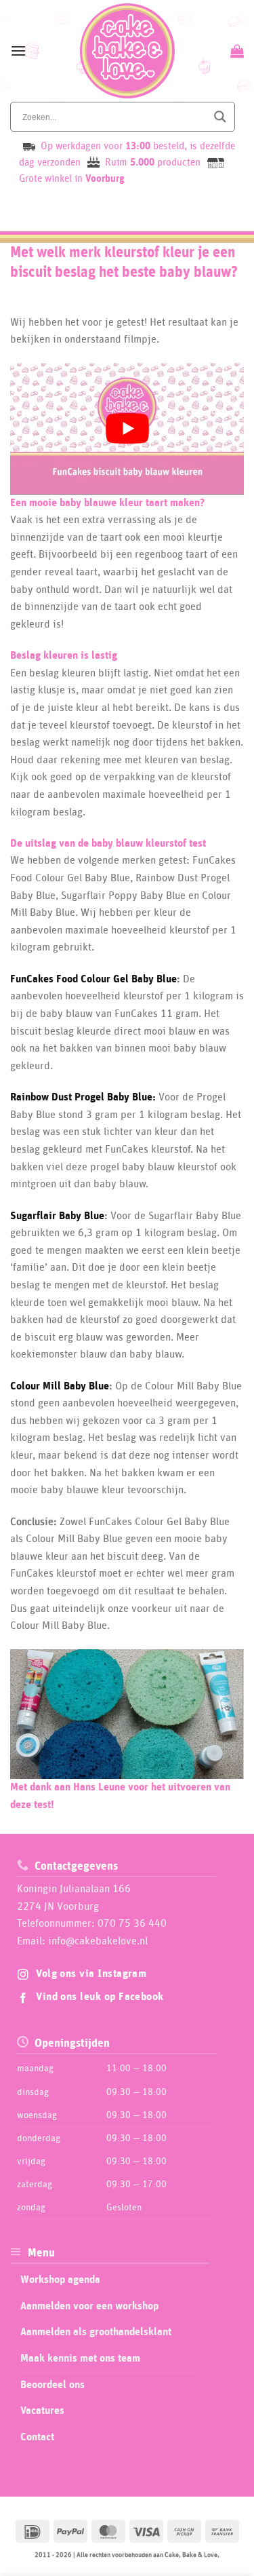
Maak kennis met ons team (80, 2358)
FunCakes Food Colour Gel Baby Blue (93, 979)
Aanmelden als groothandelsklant (96, 2332)
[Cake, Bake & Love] (127, 51)
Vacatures (42, 2411)
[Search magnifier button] (220, 117)
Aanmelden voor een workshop (89, 2306)
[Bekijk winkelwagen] (235, 51)
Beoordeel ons (52, 2385)
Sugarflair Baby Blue (57, 1216)
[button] (18, 51)
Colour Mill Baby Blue (60, 1386)
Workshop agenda (60, 2280)
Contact (37, 2437)
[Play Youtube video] (127, 429)
